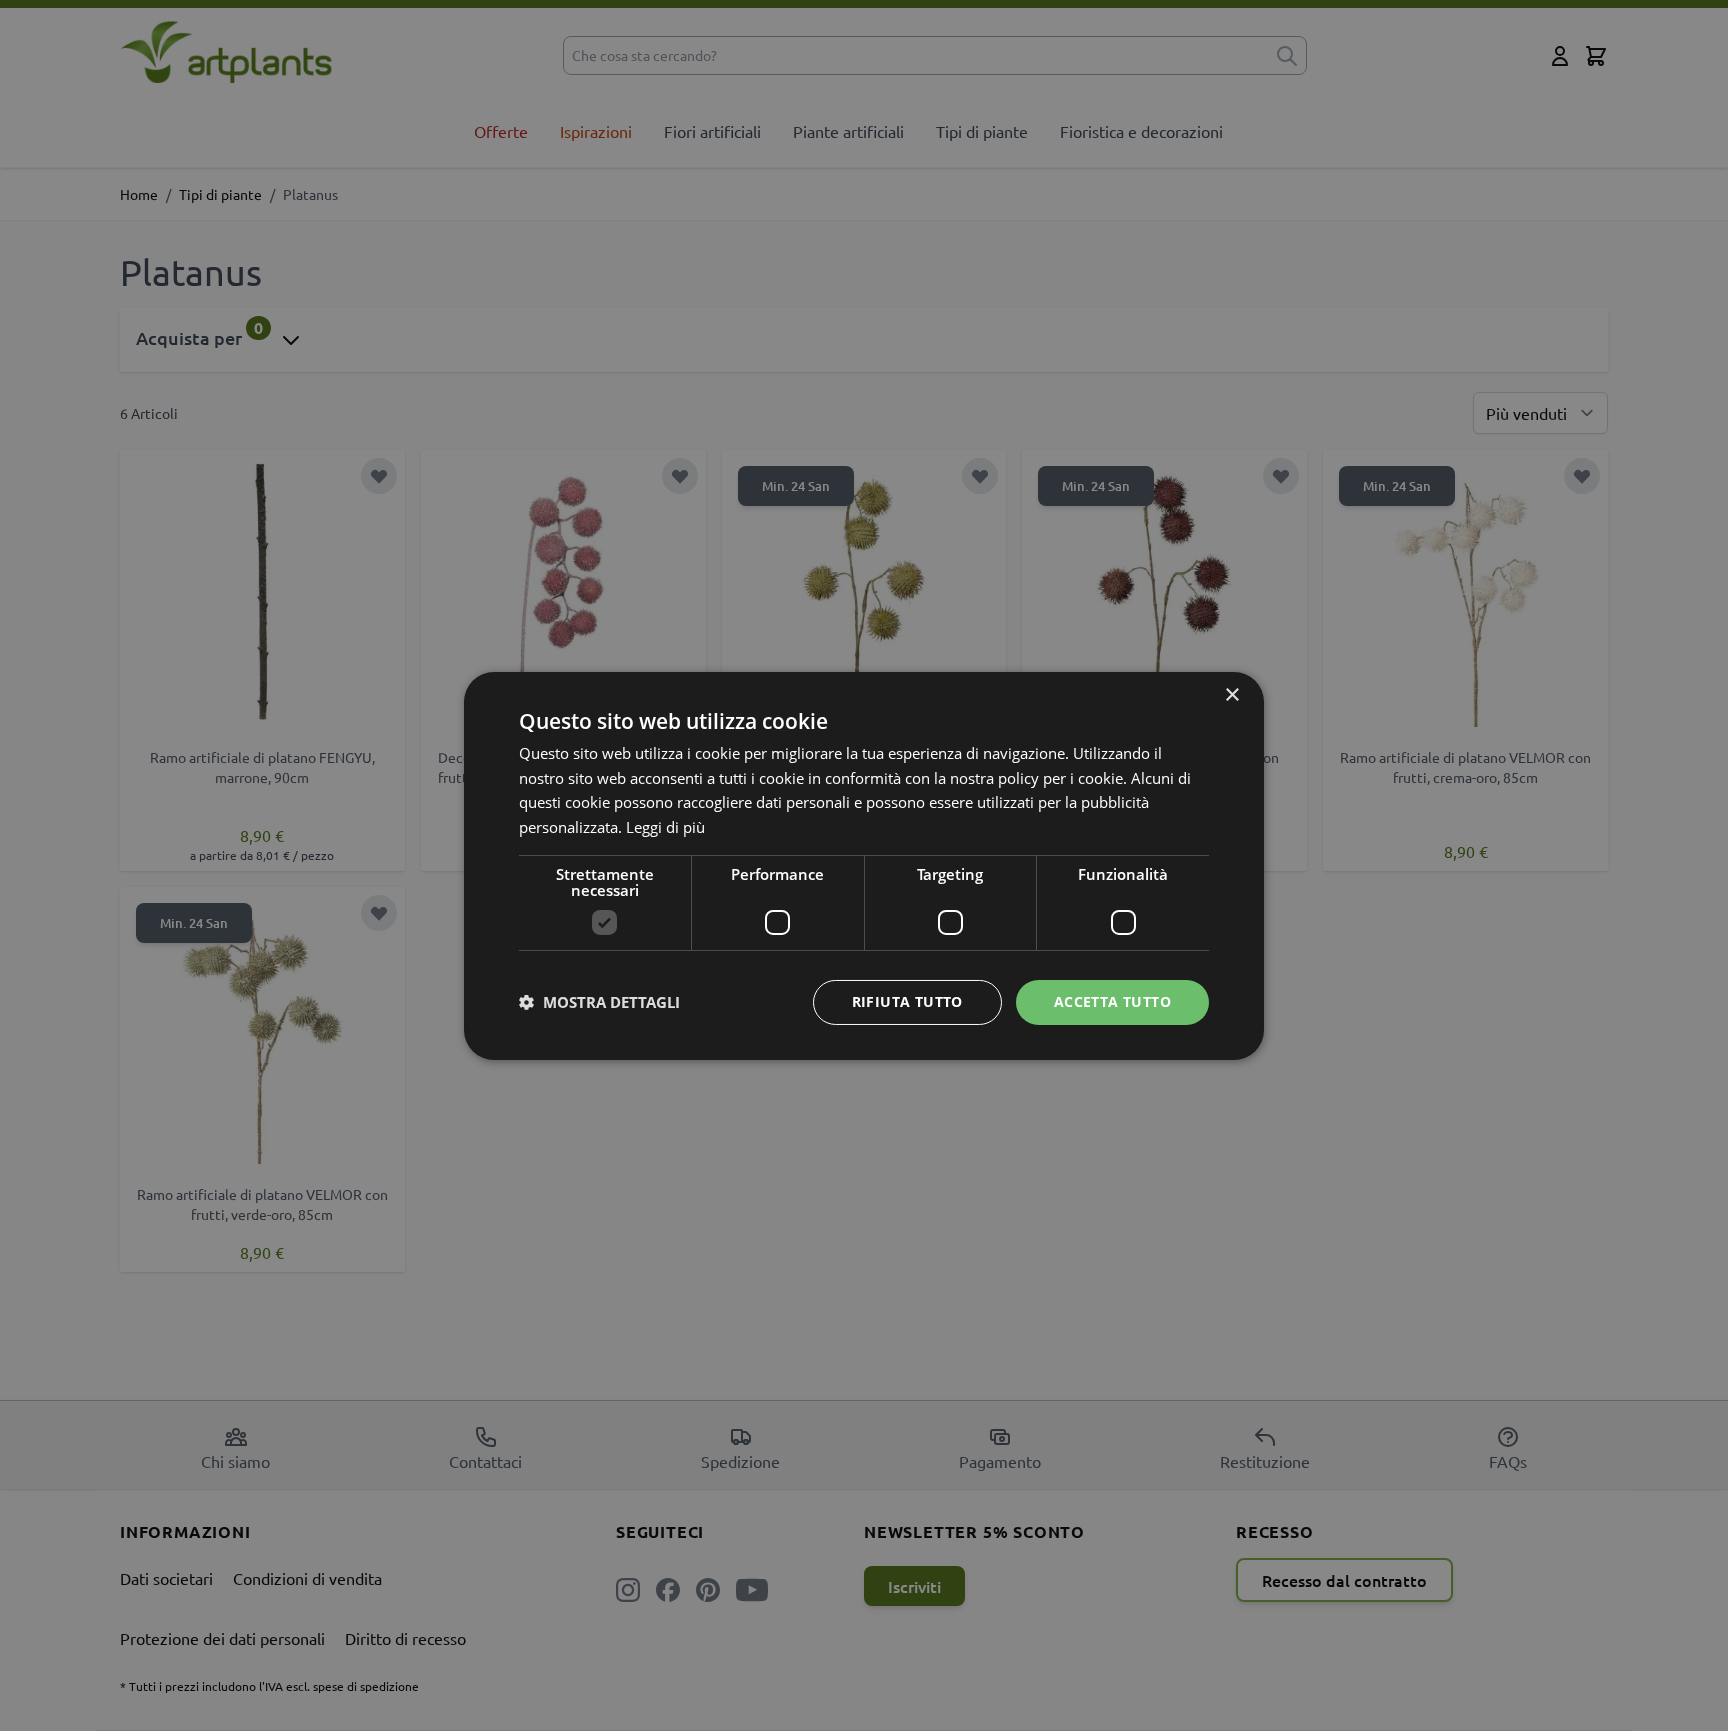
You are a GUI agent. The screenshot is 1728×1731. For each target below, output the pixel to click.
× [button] (1231, 694)
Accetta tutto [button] (1112, 1001)
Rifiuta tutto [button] (907, 1001)
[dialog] (864, 865)
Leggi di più (665, 827)
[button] (599, 1002)
